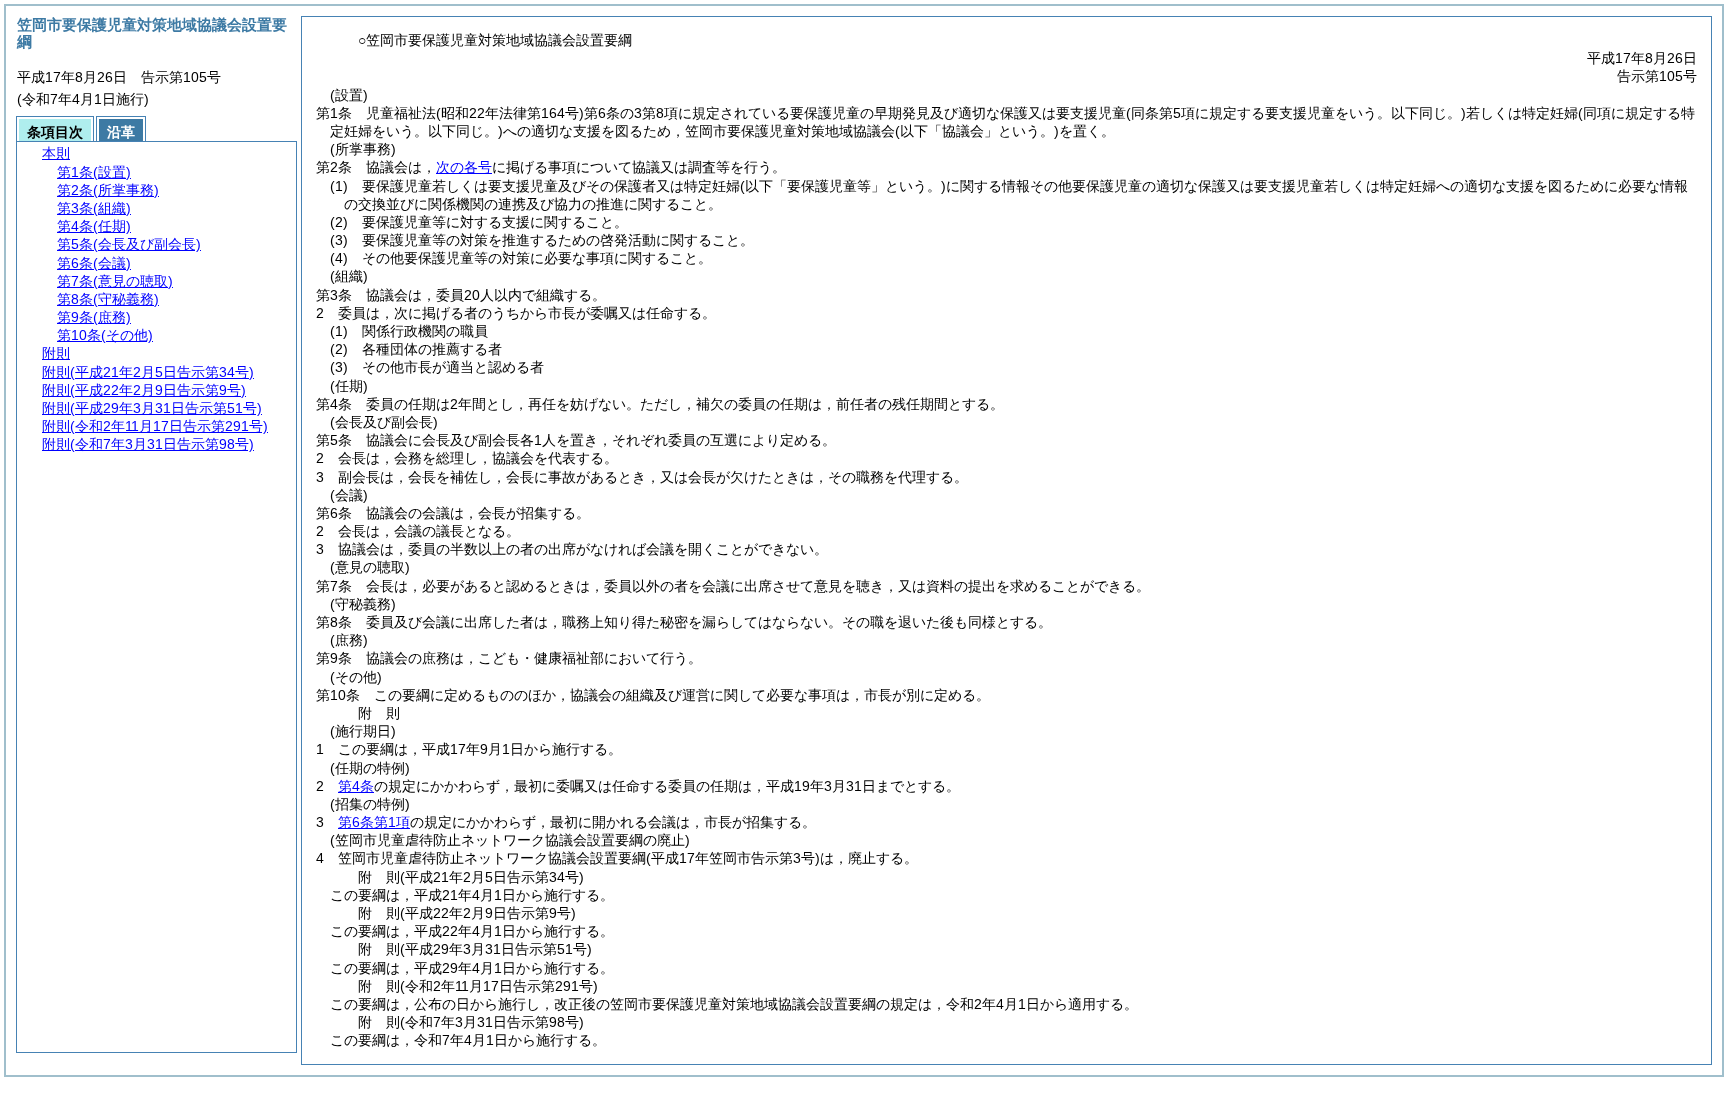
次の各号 (464, 167)
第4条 (356, 786)
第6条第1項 (374, 822)
